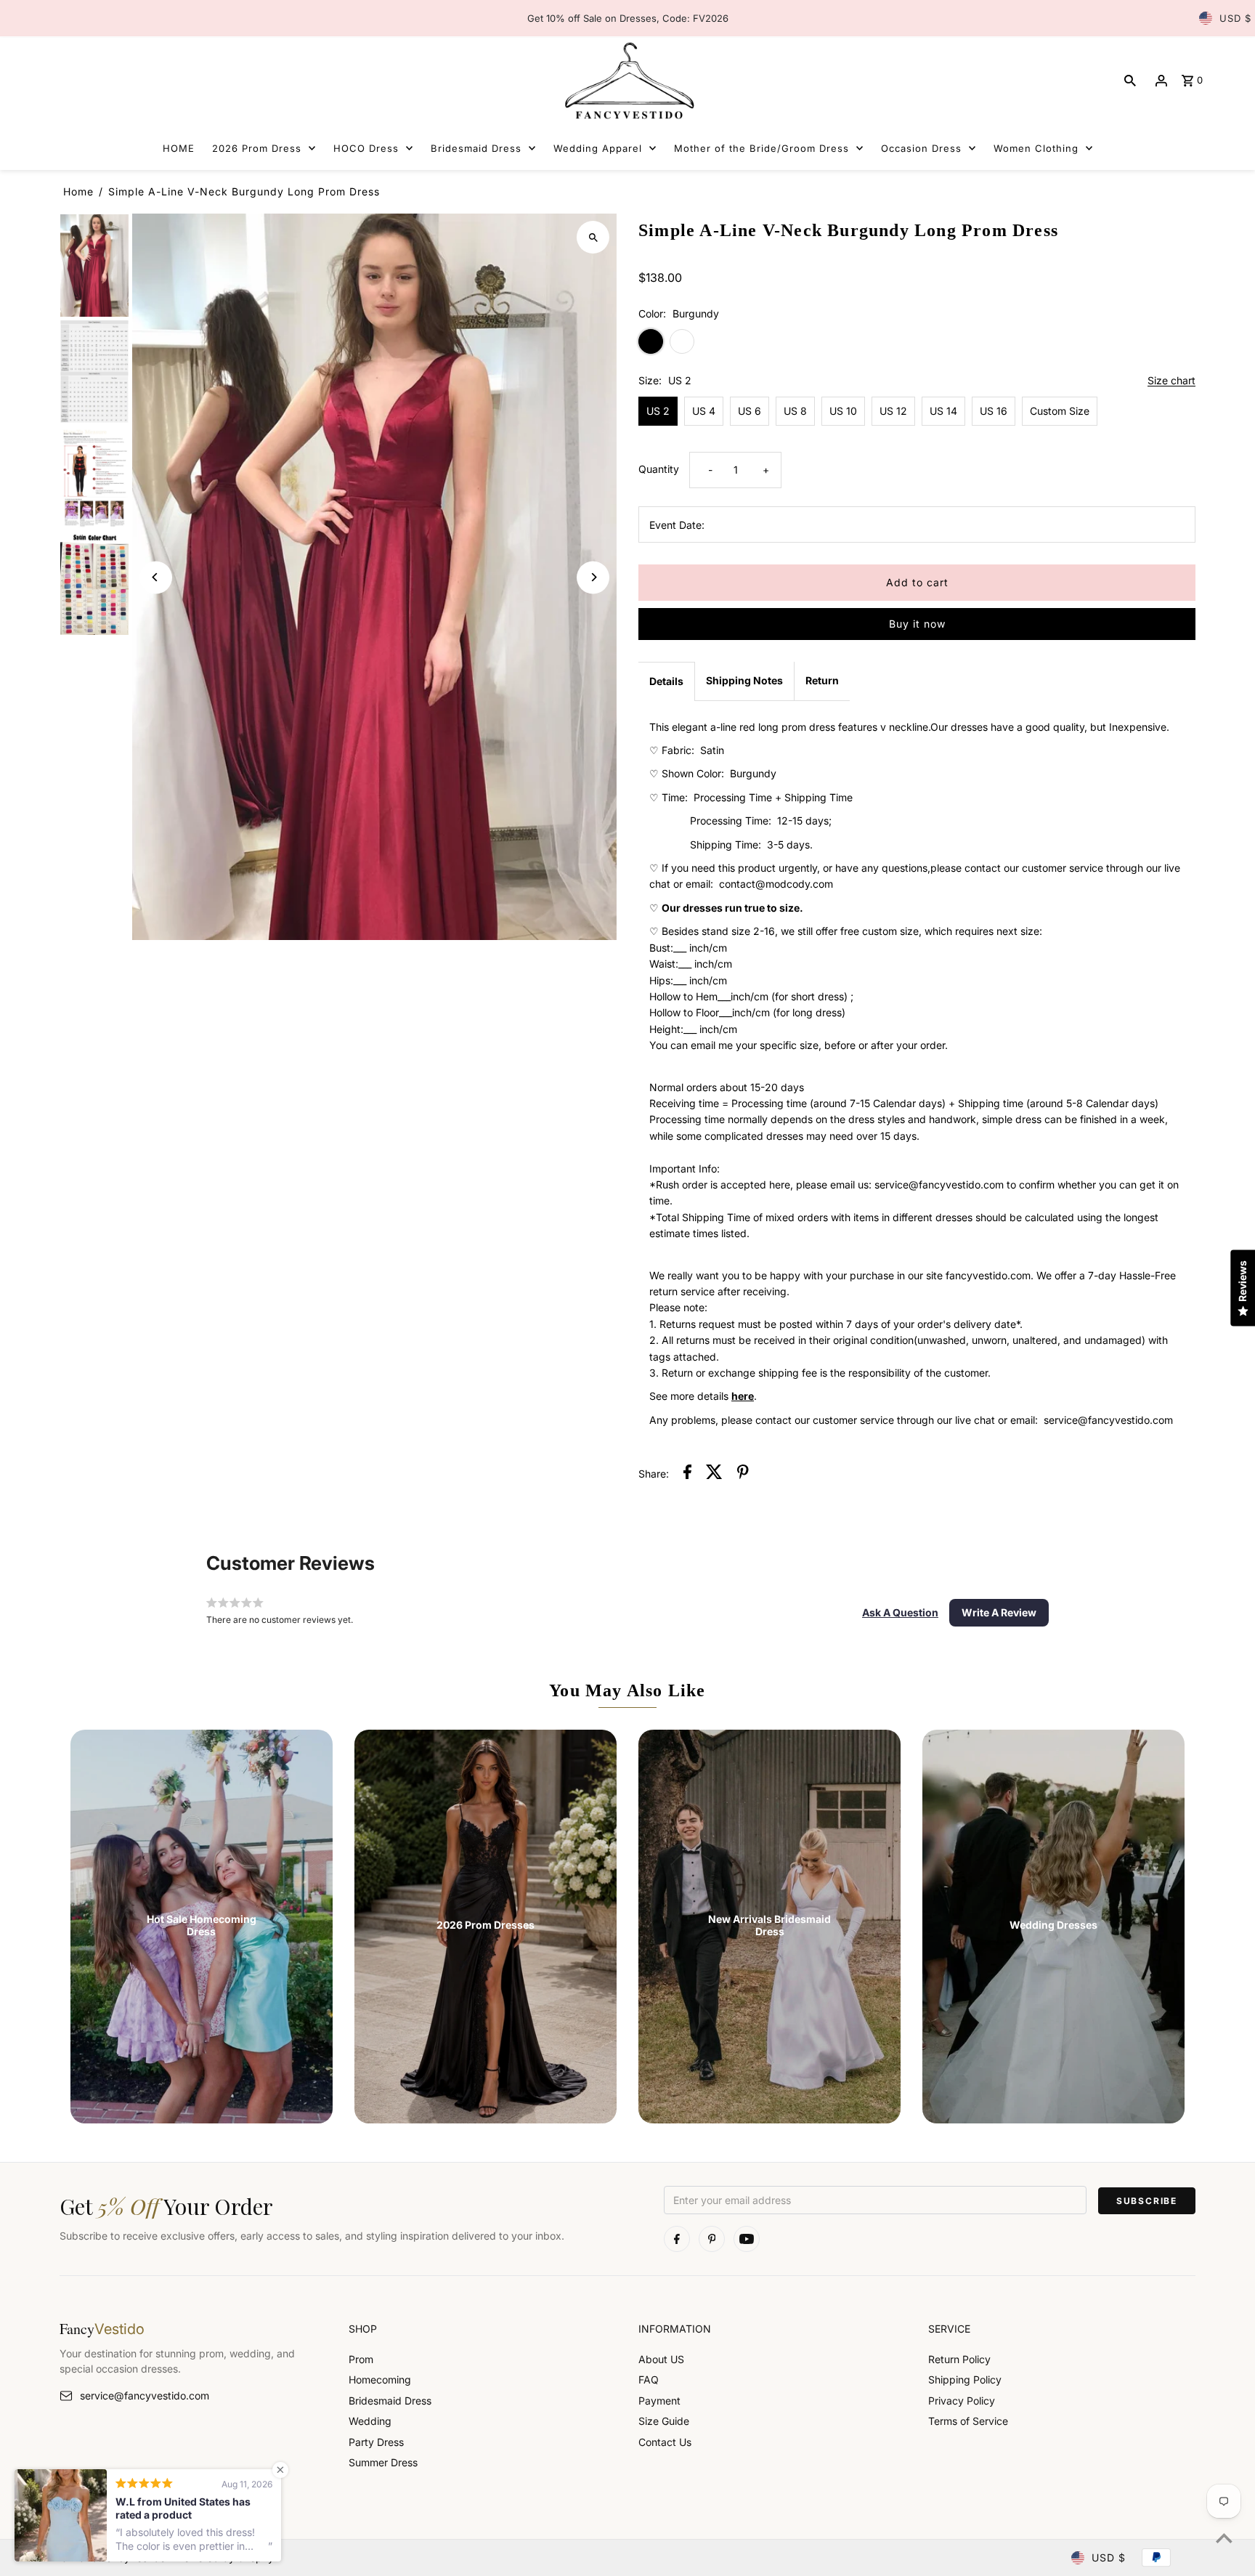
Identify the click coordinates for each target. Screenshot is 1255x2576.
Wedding (370, 2421)
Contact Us (665, 2442)
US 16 (994, 411)
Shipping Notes (744, 680)
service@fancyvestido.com (145, 2395)
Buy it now (917, 624)
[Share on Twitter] (714, 1474)
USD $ (1235, 18)
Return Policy (959, 2359)
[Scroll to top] (1224, 2538)
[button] (900, 1613)
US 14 (943, 411)
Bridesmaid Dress (390, 2401)
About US (661, 2359)
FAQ (649, 2379)
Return (822, 680)
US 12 (893, 411)
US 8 (795, 411)
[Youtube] (747, 2239)
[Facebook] (677, 2239)
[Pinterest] (712, 2239)
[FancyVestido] (627, 80)
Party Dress (376, 2442)
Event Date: (677, 525)
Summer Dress (383, 2462)
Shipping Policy (965, 2379)
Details (666, 681)
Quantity (659, 469)
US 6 (750, 411)
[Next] (593, 577)
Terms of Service (968, 2421)
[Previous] (156, 577)
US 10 (843, 411)
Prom (361, 2359)
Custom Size (1060, 411)
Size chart (1171, 381)
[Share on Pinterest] (743, 1474)
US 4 (704, 411)
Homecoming (380, 2379)
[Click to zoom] (593, 237)
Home (78, 191)
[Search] (1130, 81)
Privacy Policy (962, 2401)
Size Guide (664, 2421)
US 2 (658, 411)
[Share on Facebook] (687, 1474)
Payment (659, 2401)
